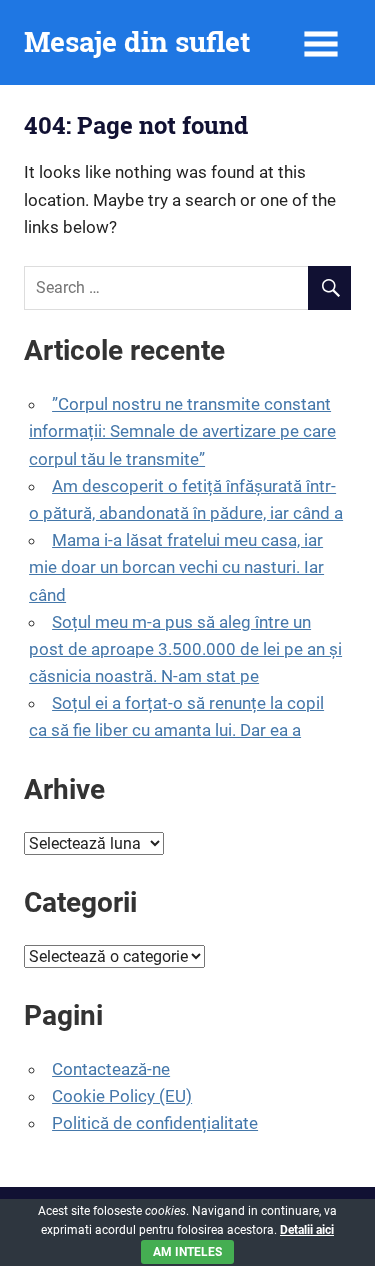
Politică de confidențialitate (155, 1123)
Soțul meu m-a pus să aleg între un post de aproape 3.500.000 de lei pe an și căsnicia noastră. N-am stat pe (185, 649)
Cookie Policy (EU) (122, 1096)
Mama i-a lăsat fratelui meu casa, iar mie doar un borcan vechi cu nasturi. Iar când (176, 567)
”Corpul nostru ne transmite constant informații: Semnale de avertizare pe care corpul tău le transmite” (182, 431)
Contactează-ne (111, 1069)
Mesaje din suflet (137, 41)
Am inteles (187, 1252)
